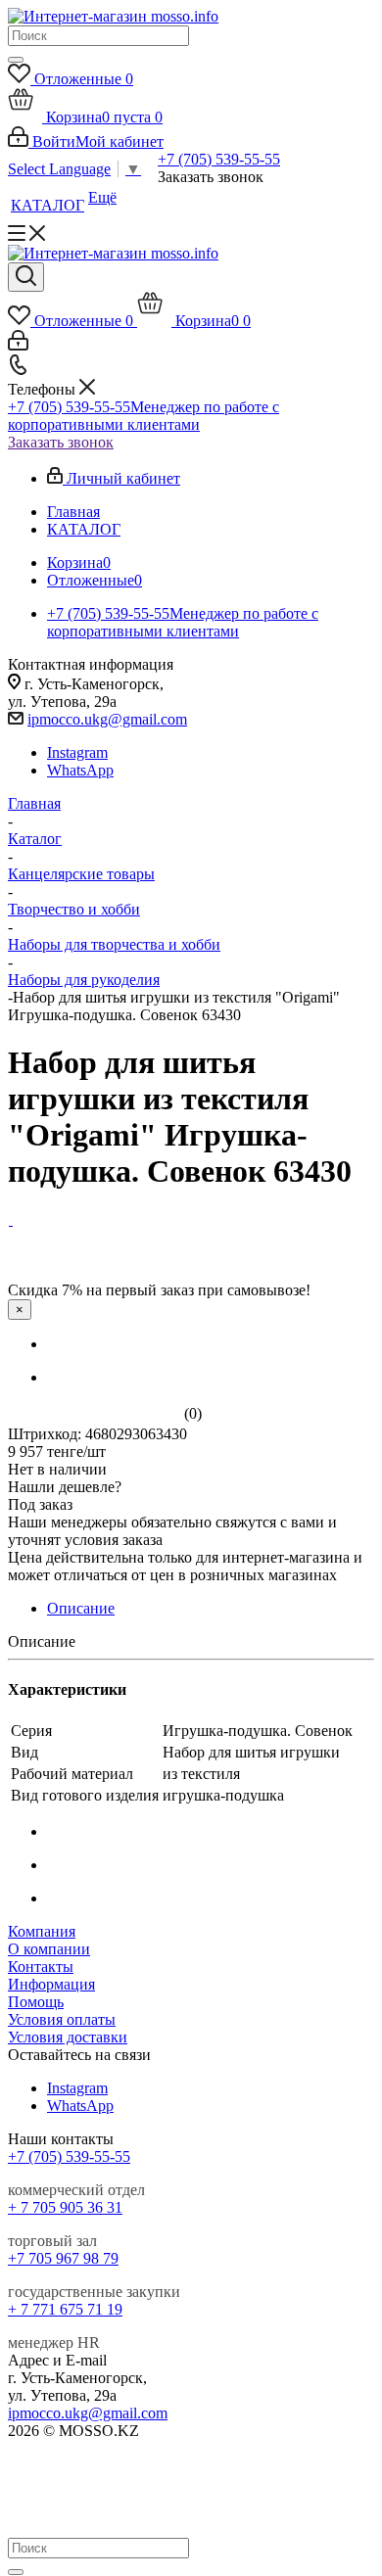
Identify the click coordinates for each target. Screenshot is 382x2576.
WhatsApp (80, 770)
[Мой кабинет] (18, 345)
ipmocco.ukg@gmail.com (107, 719)
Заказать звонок (61, 442)
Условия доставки (68, 2037)
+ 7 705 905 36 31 (65, 2207)
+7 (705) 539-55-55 (219, 159)
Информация (51, 1984)
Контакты (41, 1967)
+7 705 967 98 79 (63, 2258)
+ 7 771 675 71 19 (65, 2309)
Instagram (77, 752)
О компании (49, 1949)
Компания (42, 1931)
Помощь (36, 2002)
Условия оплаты (62, 2019)
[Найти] (16, 60)
